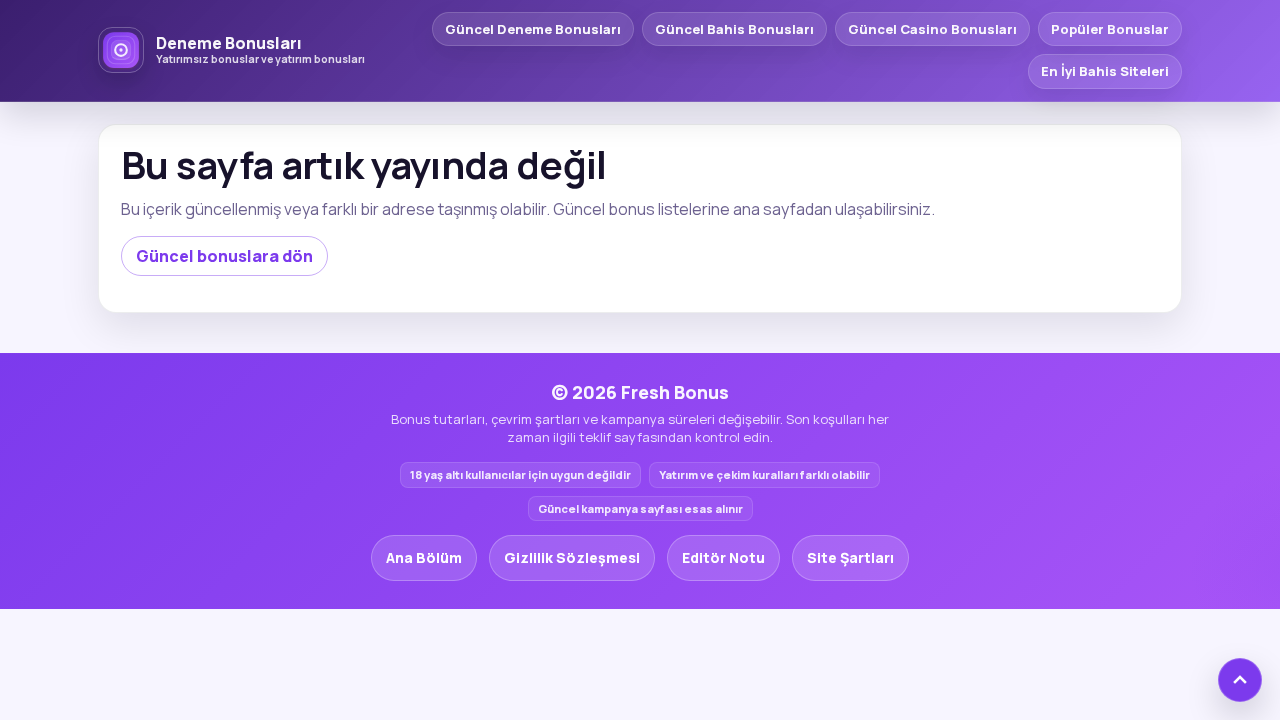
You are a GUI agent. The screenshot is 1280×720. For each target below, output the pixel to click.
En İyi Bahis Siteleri (1105, 71)
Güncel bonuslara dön (224, 256)
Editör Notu (723, 557)
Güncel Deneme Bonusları (533, 29)
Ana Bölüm (424, 557)
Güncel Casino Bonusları (932, 29)
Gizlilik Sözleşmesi (572, 557)
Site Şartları (850, 557)
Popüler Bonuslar (1110, 29)
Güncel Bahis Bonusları (734, 29)
